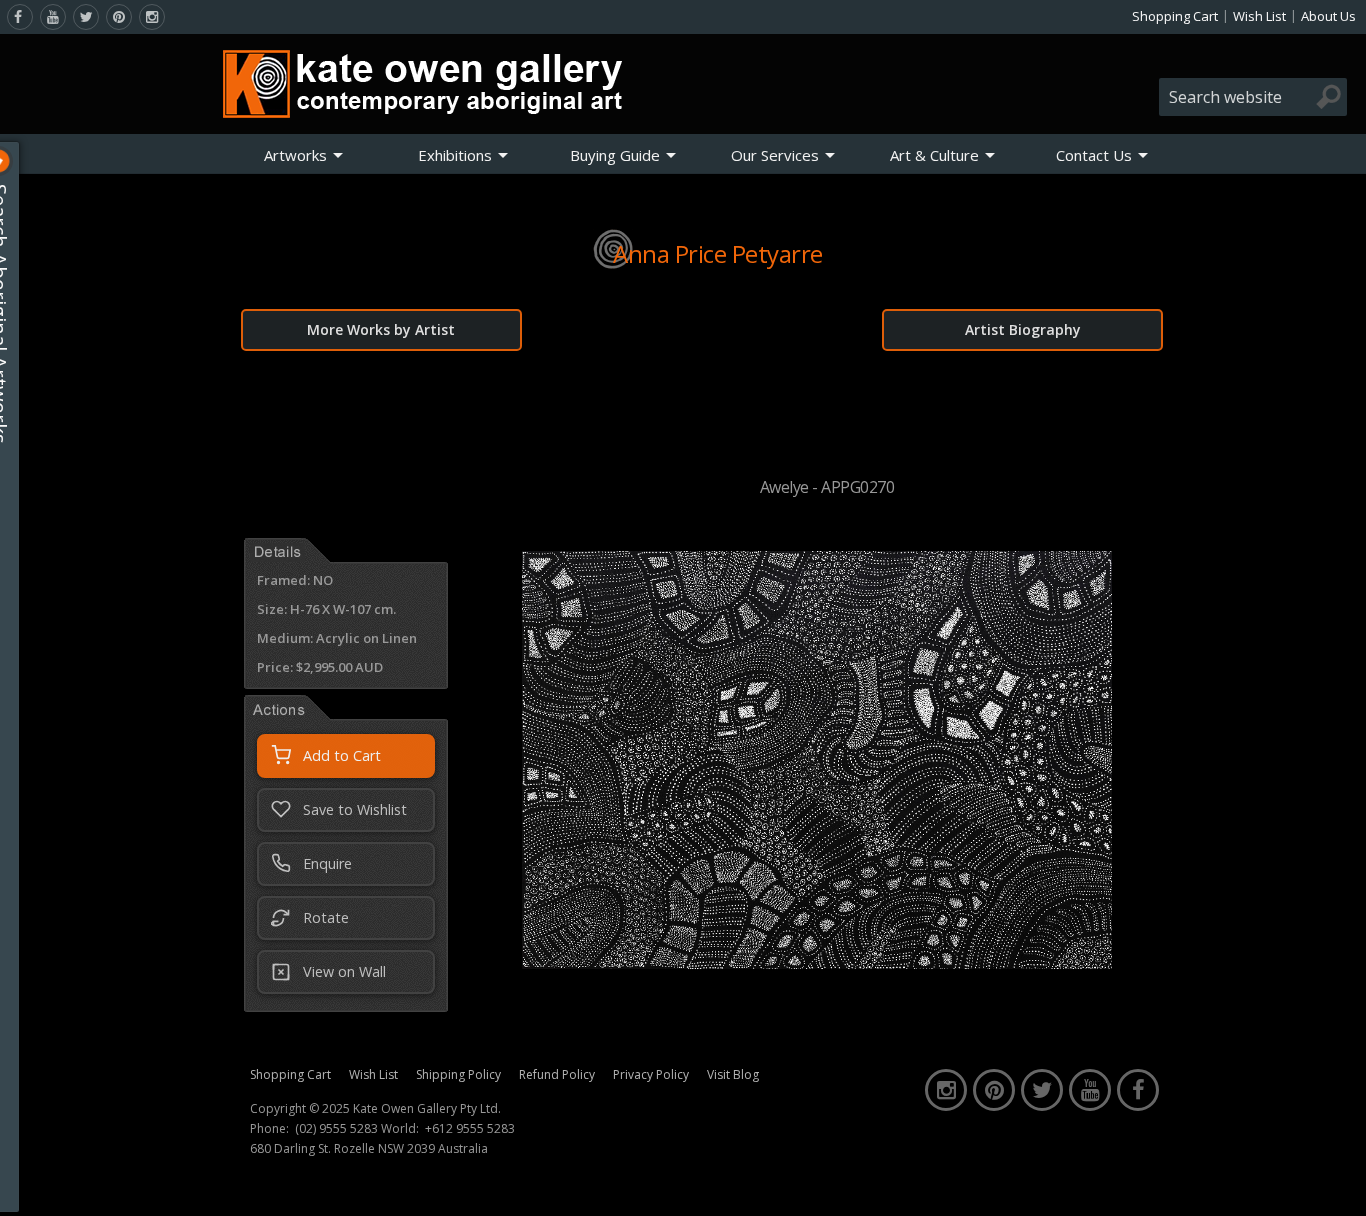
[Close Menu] (15, 161)
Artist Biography (1023, 329)
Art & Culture (934, 155)
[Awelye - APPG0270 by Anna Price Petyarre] (817, 963)
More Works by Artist (381, 329)
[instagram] (152, 17)
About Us (1328, 16)
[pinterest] (119, 17)
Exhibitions (455, 155)
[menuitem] (304, 155)
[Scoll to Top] (1336, 1184)
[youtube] (53, 17)
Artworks (295, 155)
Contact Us (1094, 155)
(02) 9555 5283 (336, 1129)
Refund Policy (557, 1074)
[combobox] (1253, 97)
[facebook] (20, 17)
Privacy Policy (651, 1074)
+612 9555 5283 (470, 1129)
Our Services (775, 155)
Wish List (1259, 16)
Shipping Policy (458, 1074)
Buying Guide (615, 155)
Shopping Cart (1175, 16)
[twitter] (86, 17)
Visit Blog (733, 1074)
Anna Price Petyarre (718, 253)
